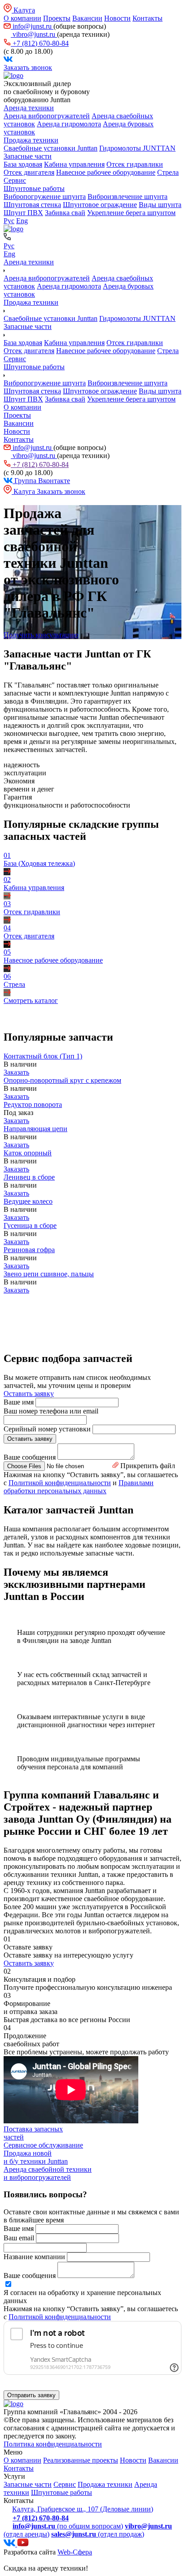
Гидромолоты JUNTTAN (137, 148)
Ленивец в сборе (29, 1177)
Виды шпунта (160, 205)
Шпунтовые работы (34, 188)
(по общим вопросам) (68, 2526)
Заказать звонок (28, 67)
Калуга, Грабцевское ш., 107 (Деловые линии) (83, 2509)
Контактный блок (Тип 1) (43, 1056)
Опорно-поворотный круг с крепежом (62, 1080)
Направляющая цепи (35, 1129)
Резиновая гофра (29, 1250)
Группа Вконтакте (41, 481)
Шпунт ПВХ (23, 213)
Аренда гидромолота (69, 124)
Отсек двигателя (29, 172)
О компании (22, 18)
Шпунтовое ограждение (100, 205)
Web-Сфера (75, 2552)
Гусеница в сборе (30, 1225)
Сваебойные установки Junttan (51, 148)
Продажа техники (31, 140)
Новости (117, 18)
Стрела (168, 172)
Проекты (57, 18)
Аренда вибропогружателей (47, 116)
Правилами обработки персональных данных (79, 1487)
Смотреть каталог (31, 1001)
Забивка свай (65, 213)
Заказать (16, 1072)
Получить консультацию (41, 635)
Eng (22, 221)
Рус (9, 221)
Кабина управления (74, 164)
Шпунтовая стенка (32, 205)
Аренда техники (29, 108)
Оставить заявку (29, 1394)
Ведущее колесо (28, 1201)
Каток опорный (28, 1153)
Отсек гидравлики (135, 164)
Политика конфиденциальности (53, 2444)
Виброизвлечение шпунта (128, 197)
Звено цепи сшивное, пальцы (49, 1274)
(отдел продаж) (98, 2534)
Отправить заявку (31, 2395)
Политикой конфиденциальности (60, 1483)
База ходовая (23, 164)
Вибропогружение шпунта (45, 197)
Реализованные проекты (81, 2460)
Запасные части (28, 156)
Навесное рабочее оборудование (106, 172)
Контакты (148, 18)
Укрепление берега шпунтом (131, 213)
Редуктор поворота (33, 1104)
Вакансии (87, 18)
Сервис (15, 180)
